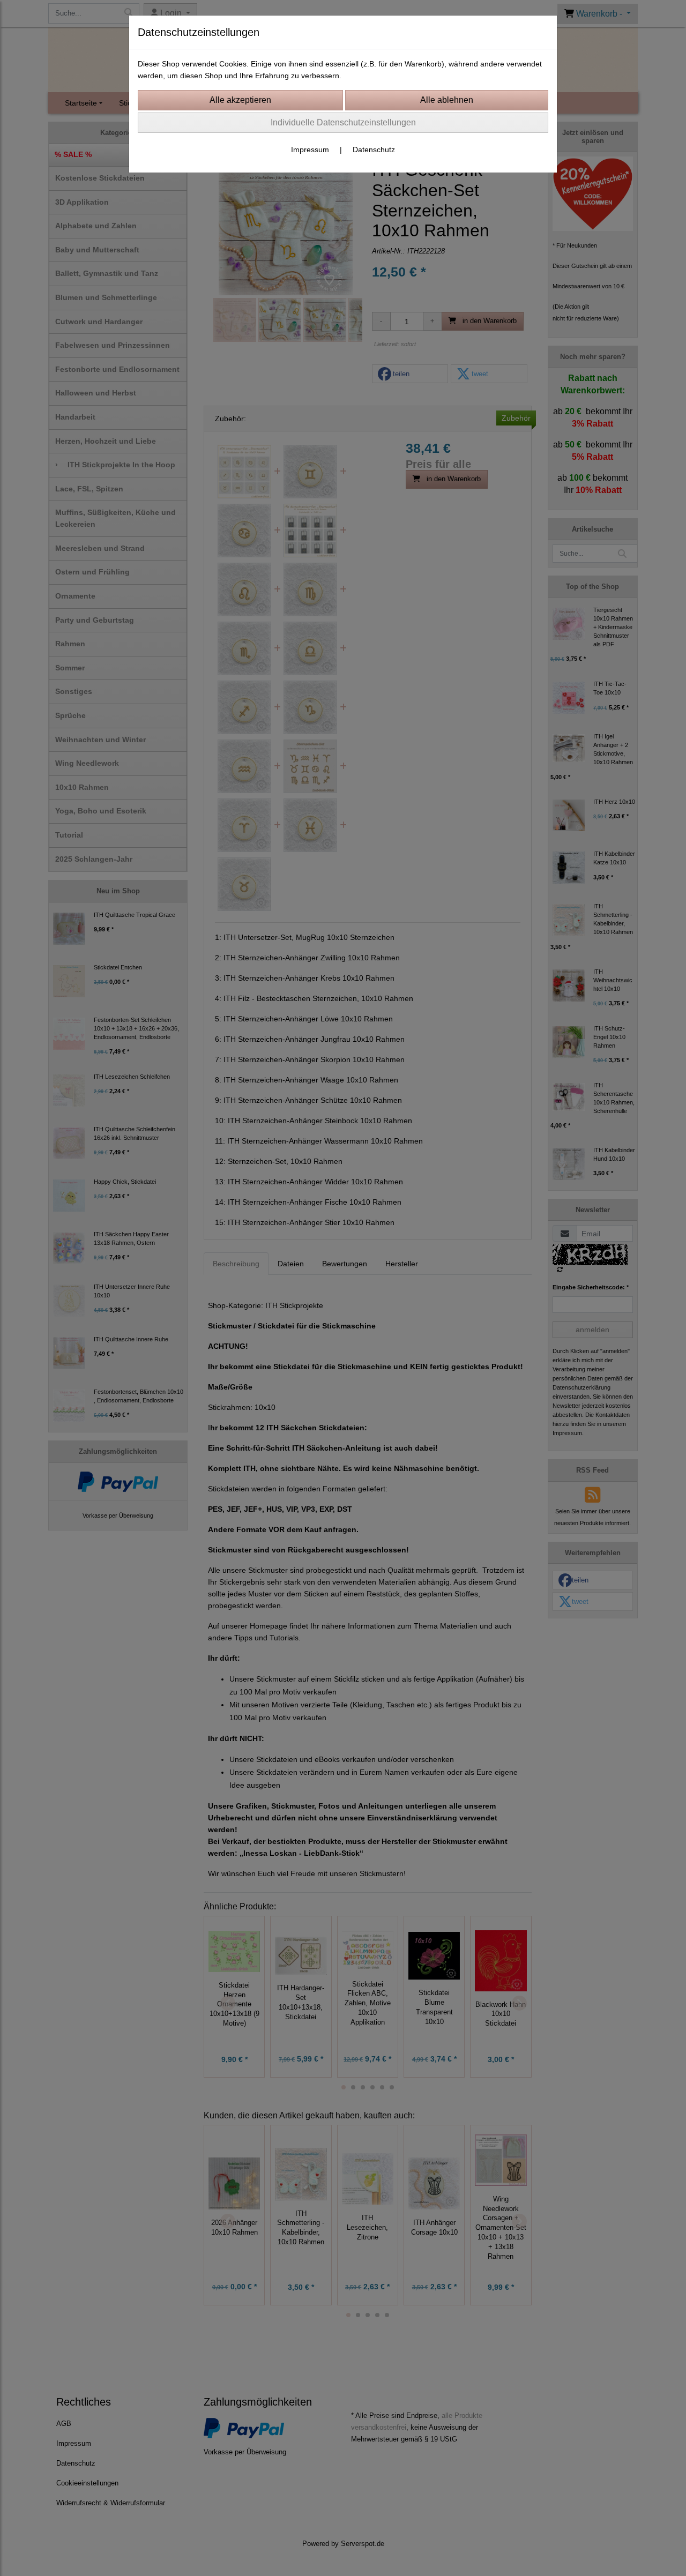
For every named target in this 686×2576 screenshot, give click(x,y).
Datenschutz (374, 150)
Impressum (310, 150)
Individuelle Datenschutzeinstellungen (343, 122)
